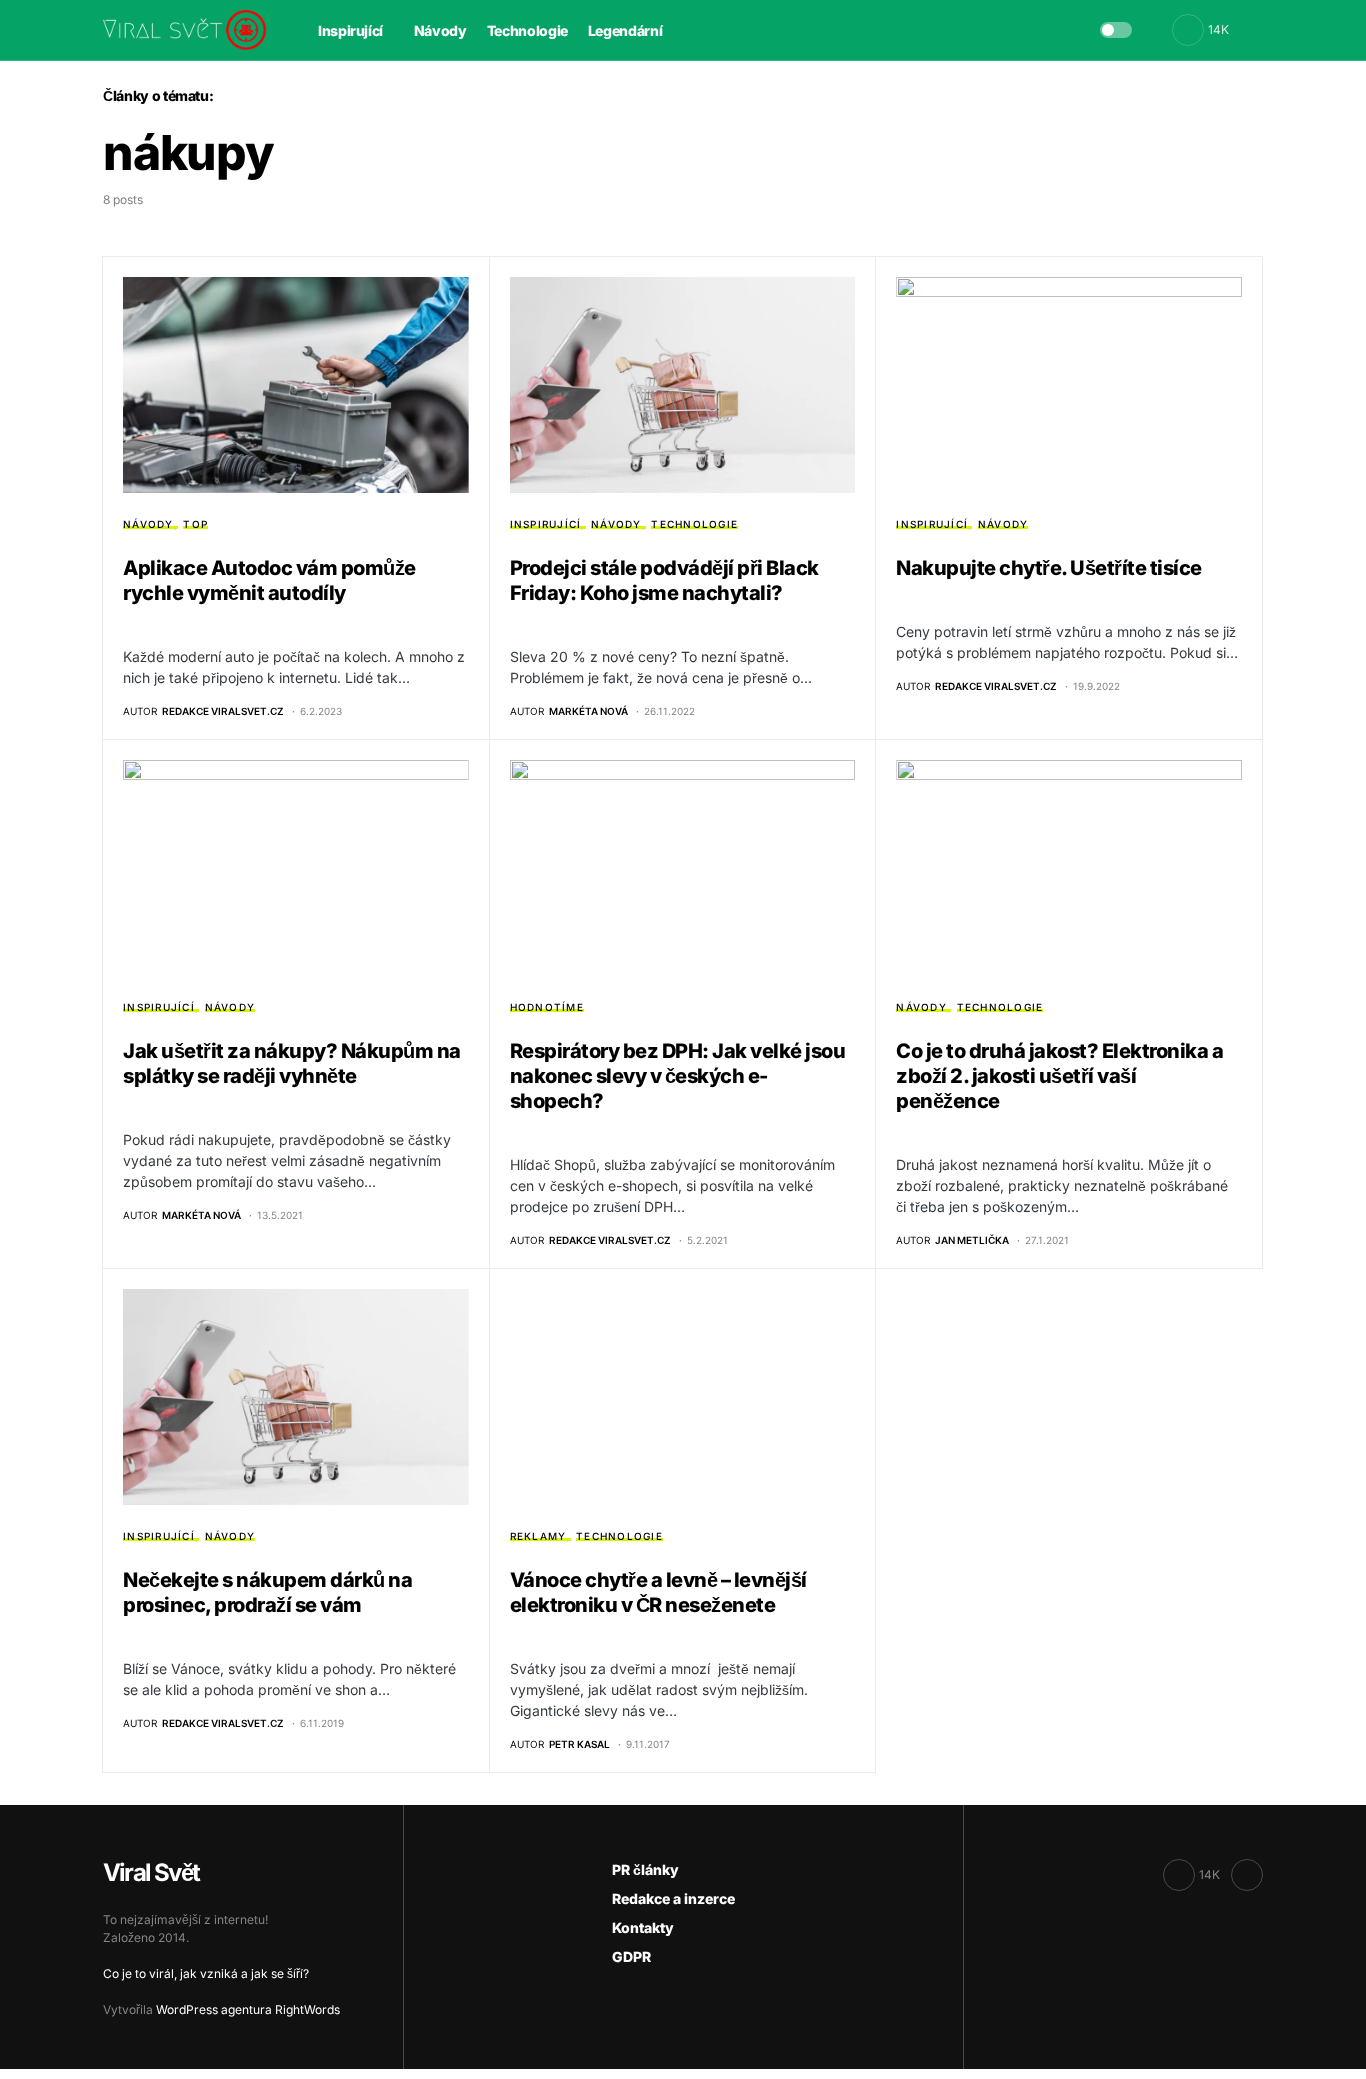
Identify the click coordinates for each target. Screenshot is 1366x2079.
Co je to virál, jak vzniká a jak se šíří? (206, 1973)
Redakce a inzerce (673, 1898)
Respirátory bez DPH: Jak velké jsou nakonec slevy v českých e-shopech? (678, 1076)
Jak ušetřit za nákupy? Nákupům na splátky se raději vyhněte (292, 1063)
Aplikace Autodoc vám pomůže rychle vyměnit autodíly (269, 580)
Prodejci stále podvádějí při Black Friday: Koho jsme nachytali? (664, 580)
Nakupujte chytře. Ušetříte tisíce (1049, 568)
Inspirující (546, 524)
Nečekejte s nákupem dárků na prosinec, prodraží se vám (267, 1592)
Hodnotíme (547, 1007)
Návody (148, 524)
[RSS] (1247, 1875)
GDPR (631, 1956)
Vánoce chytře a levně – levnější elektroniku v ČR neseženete (658, 1592)
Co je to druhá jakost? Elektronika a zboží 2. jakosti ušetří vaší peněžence (1059, 1076)
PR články (645, 1869)
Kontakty (643, 1927)
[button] (1116, 30)
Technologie (694, 524)
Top (195, 524)
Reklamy (538, 1536)
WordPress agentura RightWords (248, 2009)
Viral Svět (151, 1872)
